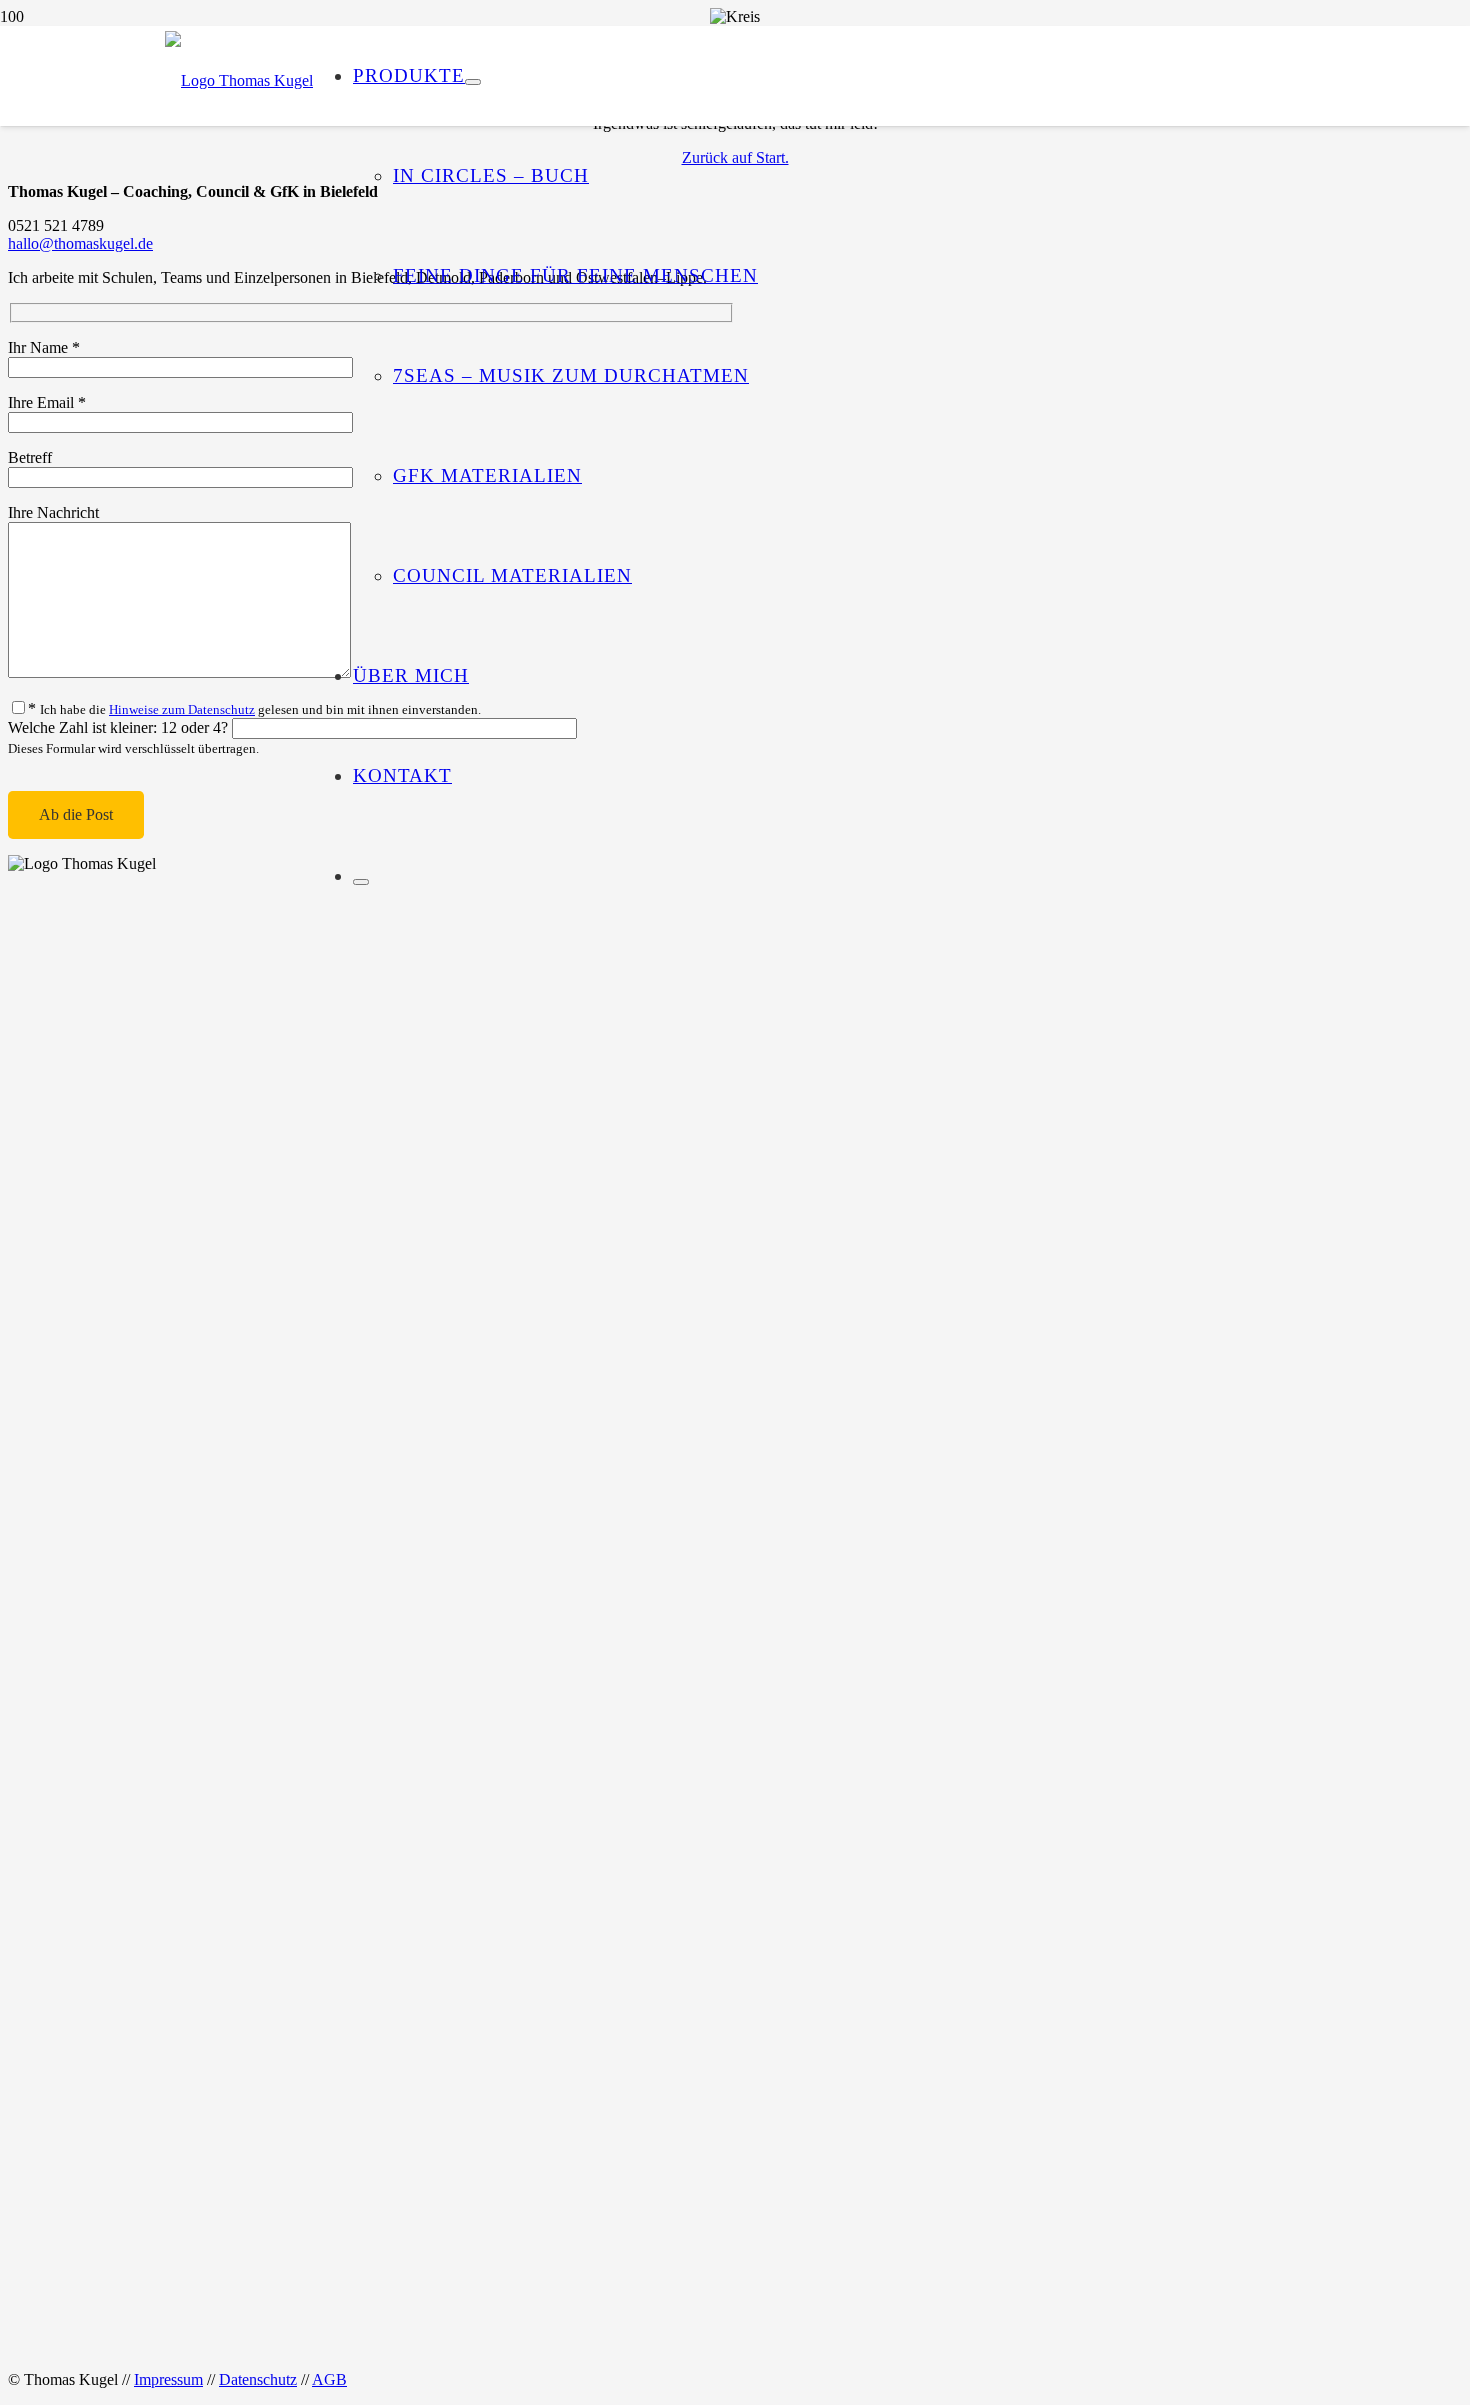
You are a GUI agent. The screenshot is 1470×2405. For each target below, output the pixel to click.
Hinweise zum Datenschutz (182, 709)
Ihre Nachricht (53, 512)
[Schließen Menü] (361, 882)
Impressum (168, 2379)
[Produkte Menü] (473, 82)
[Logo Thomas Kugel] (239, 80)
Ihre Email (47, 402)
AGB (329, 2379)
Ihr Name (44, 347)
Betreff (30, 457)
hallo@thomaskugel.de (80, 243)
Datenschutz (258, 2379)
